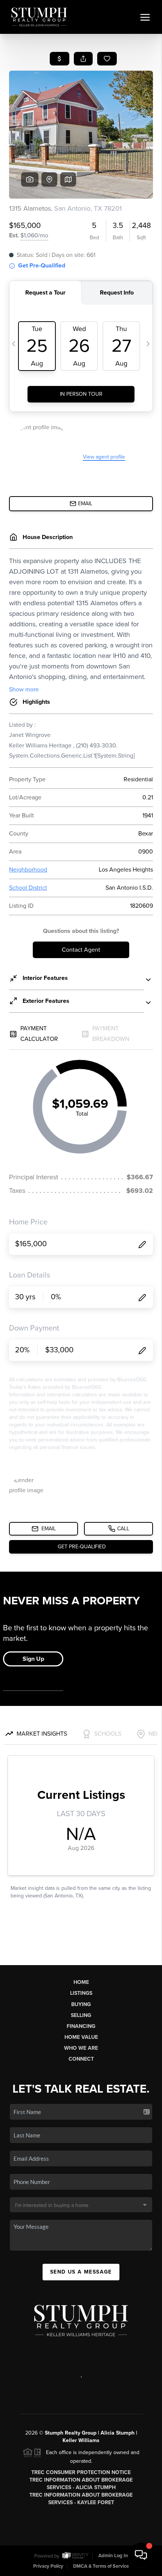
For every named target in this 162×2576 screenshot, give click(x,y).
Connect (81, 2059)
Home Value (81, 2037)
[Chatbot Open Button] (141, 2555)
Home (81, 1982)
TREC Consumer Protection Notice (81, 2472)
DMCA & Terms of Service (101, 2566)
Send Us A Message (81, 2272)
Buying (81, 2004)
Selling (81, 2015)
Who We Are (81, 2048)
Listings (81, 1993)
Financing (81, 2026)
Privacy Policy (48, 2566)
